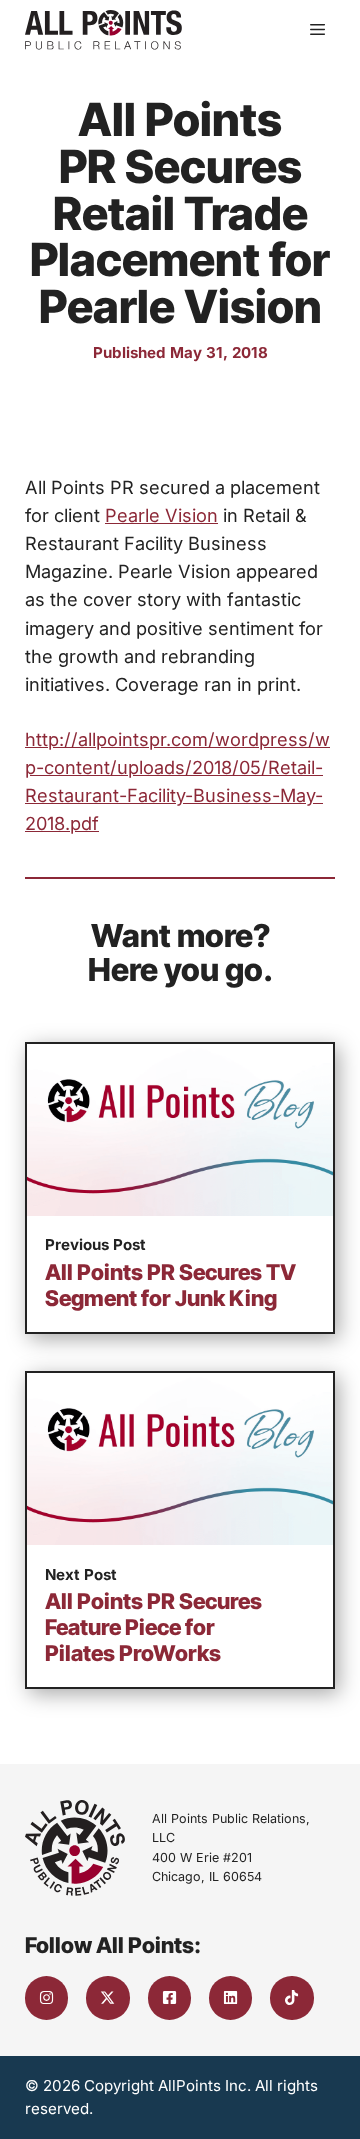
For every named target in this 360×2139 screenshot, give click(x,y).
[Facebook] (169, 1997)
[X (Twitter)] (107, 1997)
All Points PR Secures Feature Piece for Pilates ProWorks (153, 1627)
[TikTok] (291, 1997)
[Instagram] (46, 1997)
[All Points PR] (103, 30)
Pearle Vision (161, 515)
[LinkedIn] (230, 1997)
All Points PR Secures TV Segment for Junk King (170, 1285)
